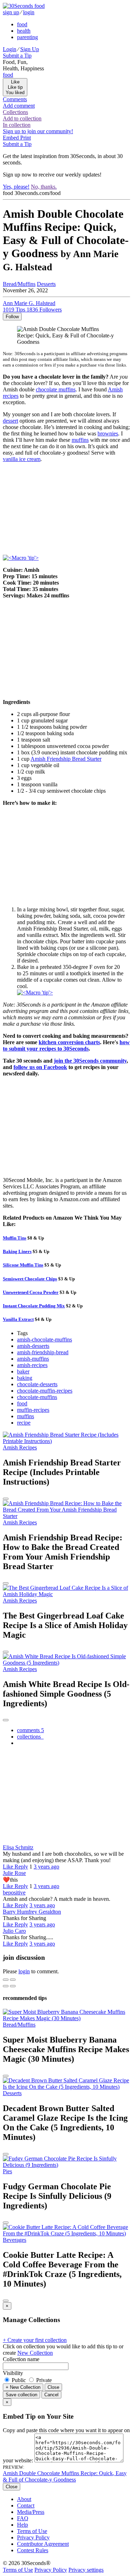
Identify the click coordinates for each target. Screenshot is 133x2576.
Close (53, 2387)
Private (43, 2380)
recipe (24, 1423)
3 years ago (46, 1867)
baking (25, 1378)
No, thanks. (44, 187)
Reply (21, 1867)
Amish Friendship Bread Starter (66, 759)
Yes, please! (16, 187)
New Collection (35, 2353)
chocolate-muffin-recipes (45, 1391)
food (22, 24)
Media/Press (31, 2512)
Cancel (51, 2395)
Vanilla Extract (18, 1319)
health (24, 31)
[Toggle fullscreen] (13, 1980)
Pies (7, 2171)
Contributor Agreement (43, 2544)
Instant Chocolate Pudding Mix (34, 1306)
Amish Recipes (20, 1447)
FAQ (23, 2518)
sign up (11, 12)
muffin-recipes (33, 1410)
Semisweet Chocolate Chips (30, 1279)
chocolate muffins (56, 389)
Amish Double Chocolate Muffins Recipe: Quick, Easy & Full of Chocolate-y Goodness (65, 2476)
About (24, 2499)
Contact (26, 2506)
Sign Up (30, 49)
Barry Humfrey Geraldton (32, 1912)
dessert (10, 421)
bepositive (14, 1892)
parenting (27, 37)
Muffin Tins (15, 1238)
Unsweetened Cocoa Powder (31, 1292)
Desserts (46, 284)
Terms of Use (32, 2531)
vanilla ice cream (22, 459)
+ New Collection (23, 2387)
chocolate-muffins (37, 1397)
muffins (80, 440)
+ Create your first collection (35, 2340)
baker (23, 1371)
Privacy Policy (33, 2537)
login (29, 12)
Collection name (21, 2359)
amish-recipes (32, 1365)
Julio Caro (14, 1931)
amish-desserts (33, 1346)
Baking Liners (17, 1251)
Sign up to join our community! (38, 131)
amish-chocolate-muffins (45, 1339)
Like (9, 1867)
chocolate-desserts (37, 1384)
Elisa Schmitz (18, 1847)
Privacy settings (86, 2570)
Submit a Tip (17, 56)
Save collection (21, 2395)
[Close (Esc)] (6, 1980)
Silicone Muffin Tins (23, 1265)
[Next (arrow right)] (13, 1986)
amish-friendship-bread (43, 1352)
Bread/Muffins (19, 284)
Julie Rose (14, 1873)
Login (10, 49)
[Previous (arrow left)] (6, 1986)
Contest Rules (33, 2550)
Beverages (15, 2240)
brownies (108, 433)
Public (19, 2380)
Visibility (13, 2373)
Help (23, 2525)
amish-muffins (33, 1359)
